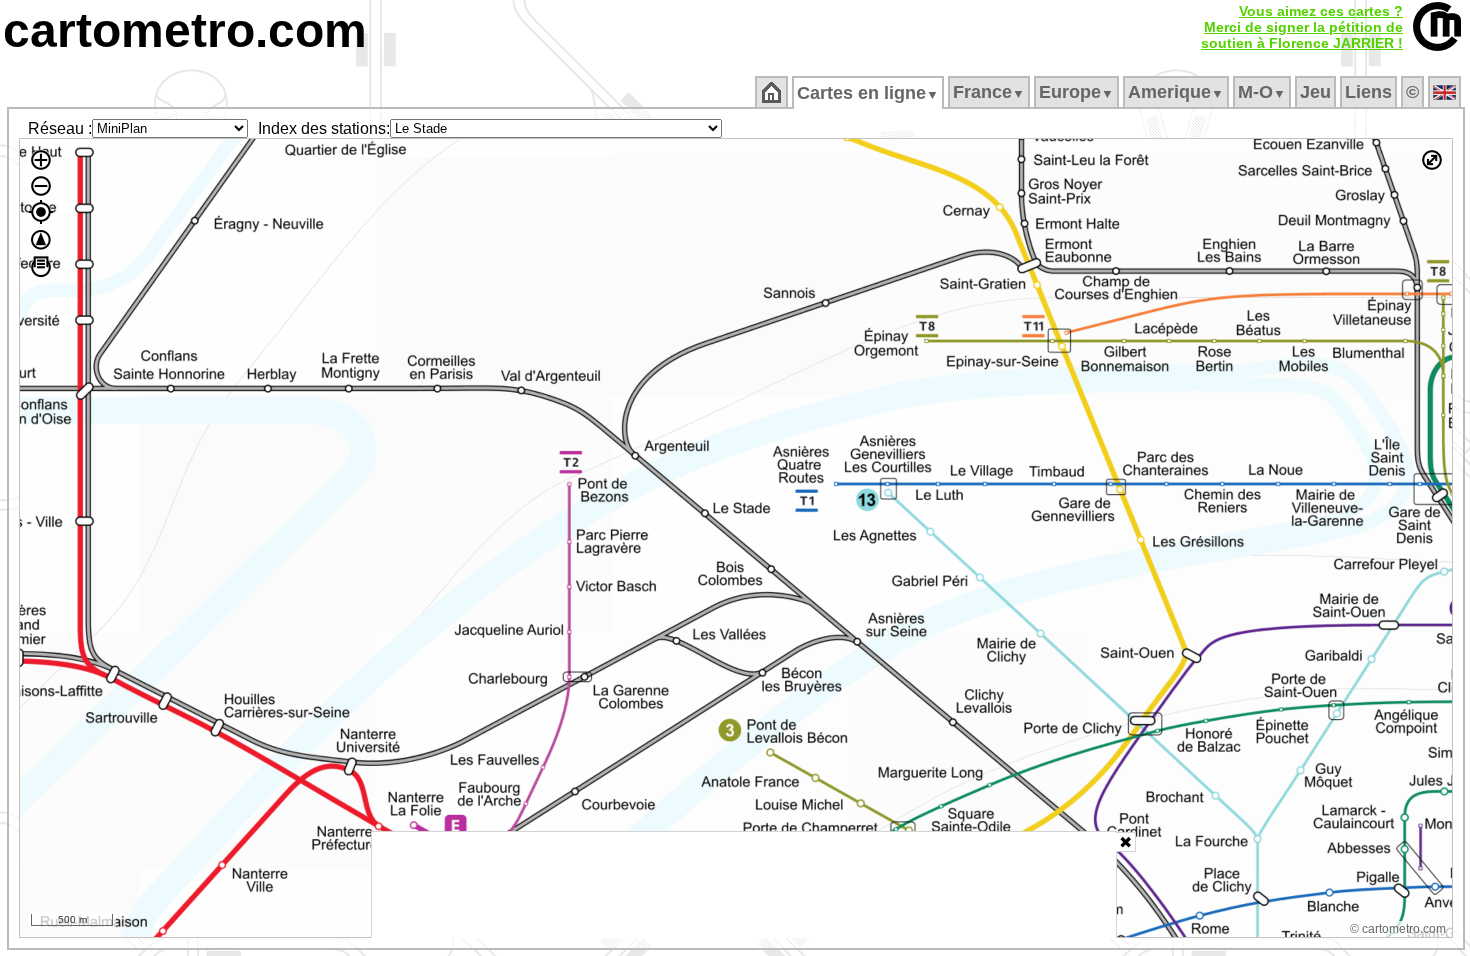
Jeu (1315, 92)
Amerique (1176, 92)
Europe (1076, 92)
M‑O (1262, 92)
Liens (1368, 92)
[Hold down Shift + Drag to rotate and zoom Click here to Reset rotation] (41, 240)
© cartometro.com (1398, 929)
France (989, 92)
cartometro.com (185, 30)
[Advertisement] (744, 885)
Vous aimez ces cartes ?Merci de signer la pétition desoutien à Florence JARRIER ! (1302, 27)
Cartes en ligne (868, 93)
